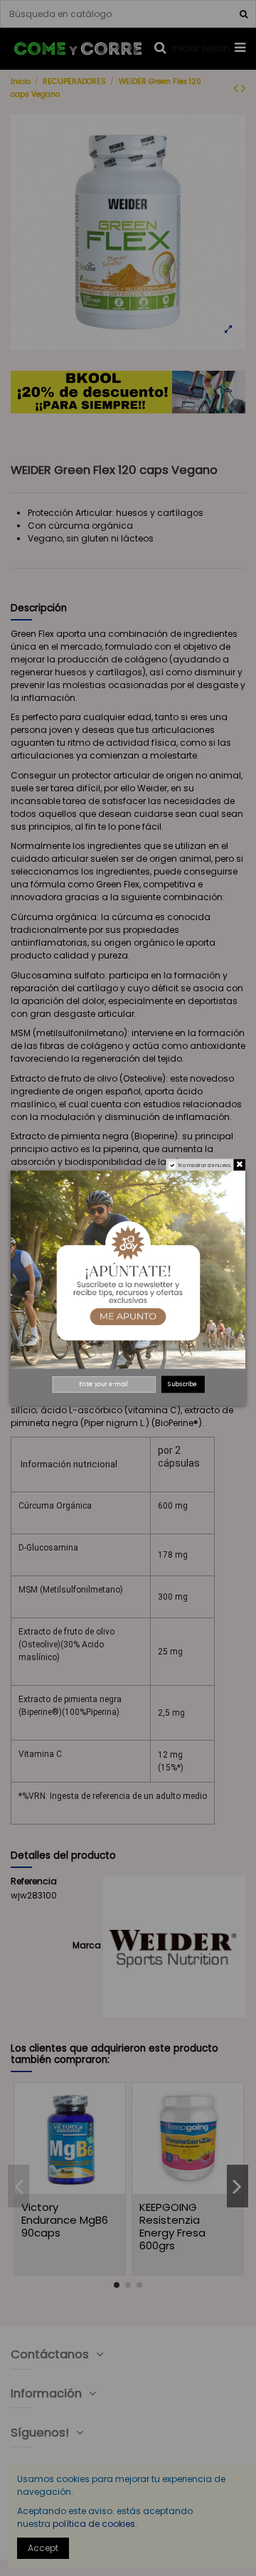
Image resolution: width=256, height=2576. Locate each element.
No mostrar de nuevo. (205, 1165)
